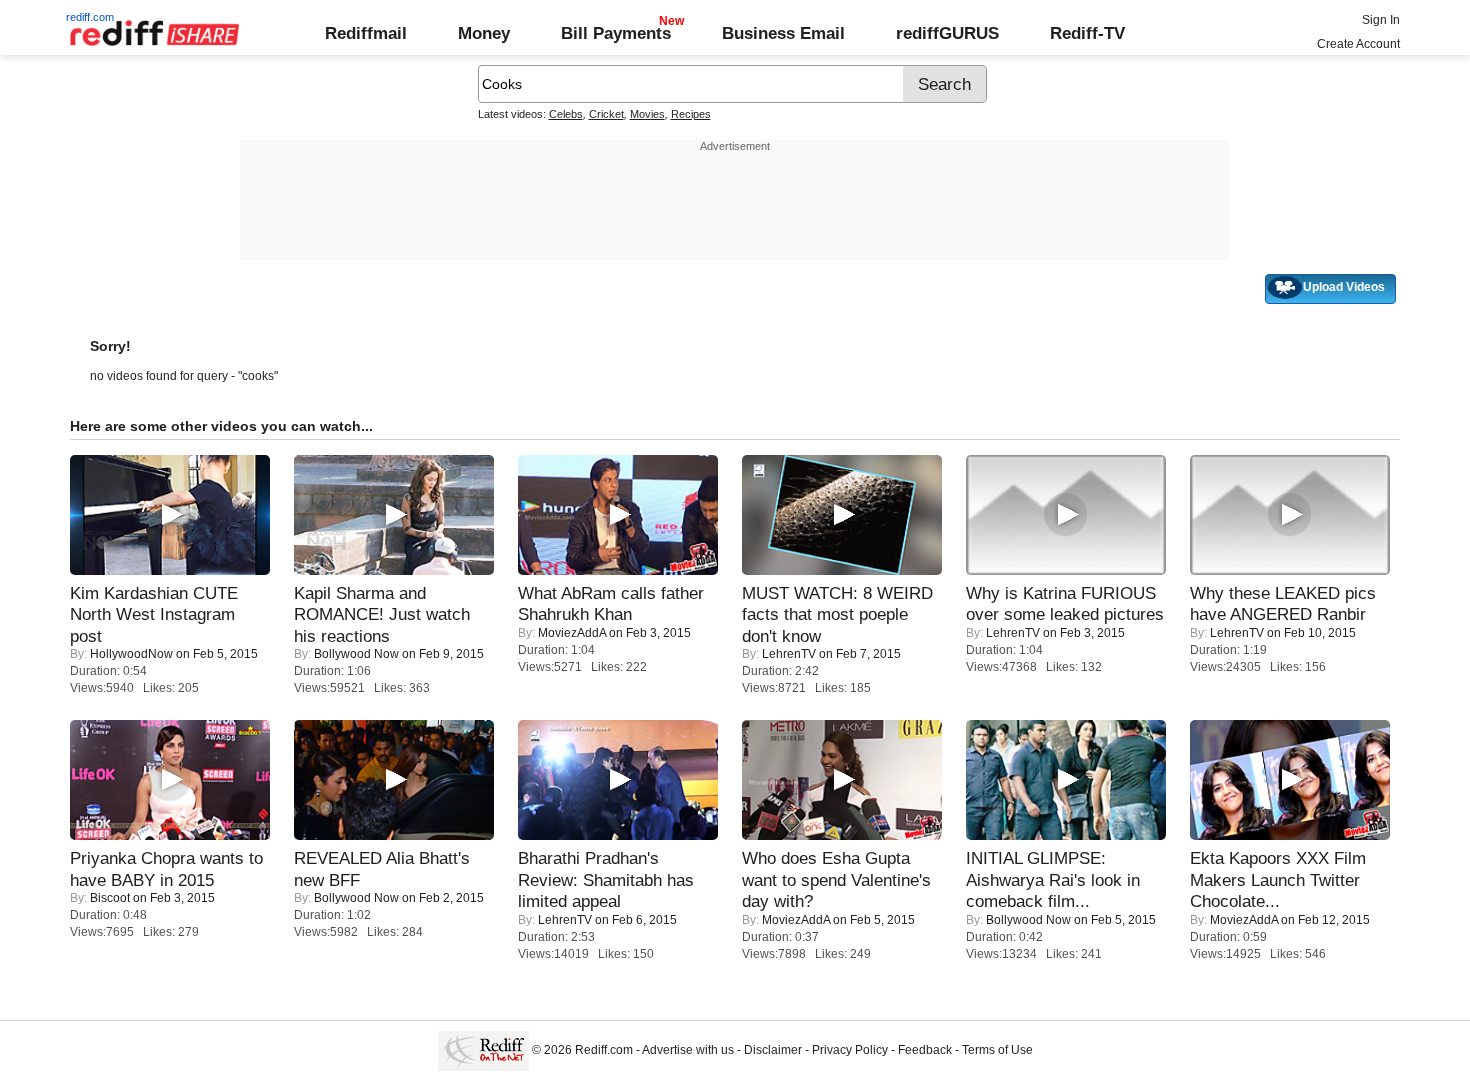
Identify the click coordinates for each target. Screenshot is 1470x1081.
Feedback (925, 1050)
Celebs (566, 114)
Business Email (783, 33)
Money (484, 33)
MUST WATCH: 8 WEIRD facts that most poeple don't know (837, 614)
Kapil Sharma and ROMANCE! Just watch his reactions (382, 614)
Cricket (606, 114)
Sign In (1381, 20)
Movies (647, 114)
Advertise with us (688, 1050)
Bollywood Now (356, 654)
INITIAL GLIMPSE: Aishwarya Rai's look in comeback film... (1053, 879)
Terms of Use (997, 1050)
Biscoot (110, 898)
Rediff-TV (1087, 33)
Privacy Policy (850, 1050)
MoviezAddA (572, 633)
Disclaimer (773, 1050)
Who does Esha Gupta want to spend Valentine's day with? (836, 879)
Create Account (1358, 44)
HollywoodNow (131, 654)
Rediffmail (366, 33)
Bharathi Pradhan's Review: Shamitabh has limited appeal (606, 879)
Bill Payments (616, 33)
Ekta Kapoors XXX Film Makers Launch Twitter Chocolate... (1278, 879)
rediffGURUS (947, 33)
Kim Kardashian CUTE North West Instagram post (154, 614)
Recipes (691, 114)
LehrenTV (789, 654)
